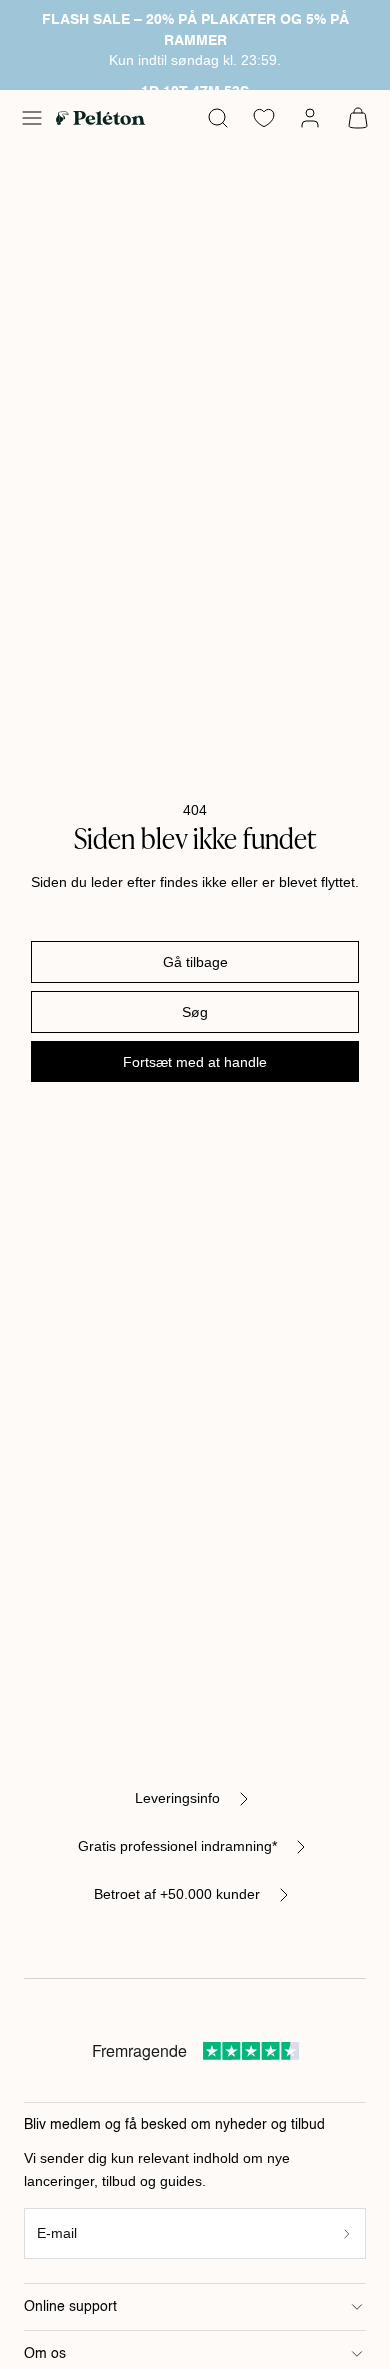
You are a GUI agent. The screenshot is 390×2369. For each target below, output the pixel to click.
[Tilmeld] (347, 2233)
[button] (32, 118)
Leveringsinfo (177, 1798)
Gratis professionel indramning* (177, 1846)
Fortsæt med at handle (195, 1062)
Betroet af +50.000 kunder (177, 1894)
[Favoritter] (264, 118)
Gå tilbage (195, 962)
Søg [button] (195, 1012)
